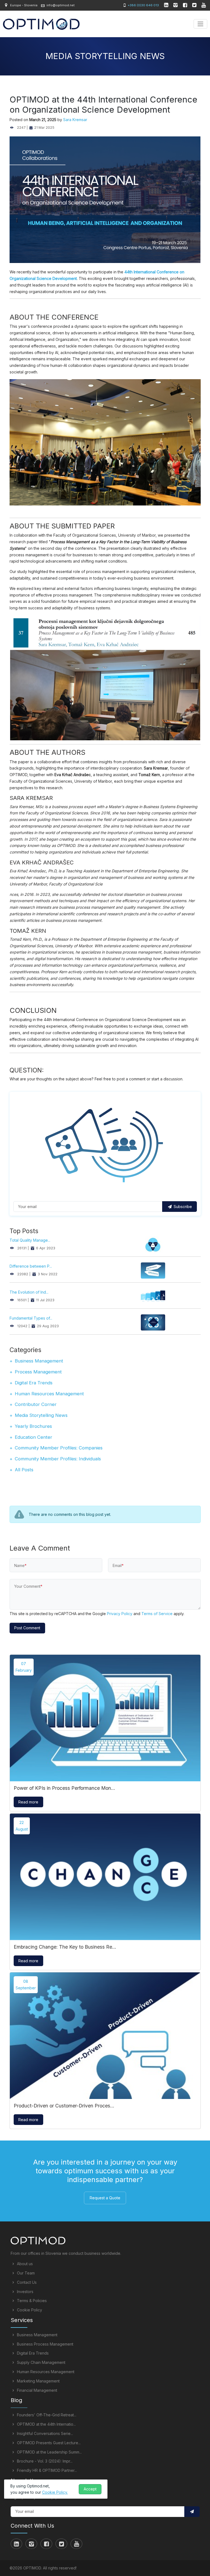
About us (24, 2264)
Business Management (39, 1361)
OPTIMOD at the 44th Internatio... (46, 2424)
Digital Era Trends (34, 1383)
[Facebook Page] (185, 6)
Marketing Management (38, 2381)
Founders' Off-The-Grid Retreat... (46, 2415)
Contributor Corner (36, 1404)
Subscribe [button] (182, 1207)
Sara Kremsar (75, 120)
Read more (28, 1802)
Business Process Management (45, 2344)
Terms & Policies (31, 2301)
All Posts (24, 1470)
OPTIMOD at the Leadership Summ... (49, 2452)
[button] (192, 2512)
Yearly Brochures (33, 1426)
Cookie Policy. (55, 2492)
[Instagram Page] (176, 6)
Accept (90, 2489)
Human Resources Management (49, 1394)
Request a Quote (105, 2198)
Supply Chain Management (41, 2362)
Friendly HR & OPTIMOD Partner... (46, 2470)
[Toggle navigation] (200, 24)
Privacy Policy (120, 1614)
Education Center (33, 1437)
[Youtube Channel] (204, 6)
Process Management (38, 1372)
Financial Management (37, 2390)
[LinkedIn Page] (167, 6)
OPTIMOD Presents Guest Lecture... (48, 2443)
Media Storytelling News (41, 1415)
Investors (25, 2292)
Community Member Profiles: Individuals (58, 1459)
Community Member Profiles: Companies (59, 1448)
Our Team (25, 2273)
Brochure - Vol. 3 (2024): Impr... (44, 2461)
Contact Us (26, 2282)
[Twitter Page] (195, 6)
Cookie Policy (29, 2310)
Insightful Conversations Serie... (44, 2433)
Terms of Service (157, 1614)
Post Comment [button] (27, 1628)
